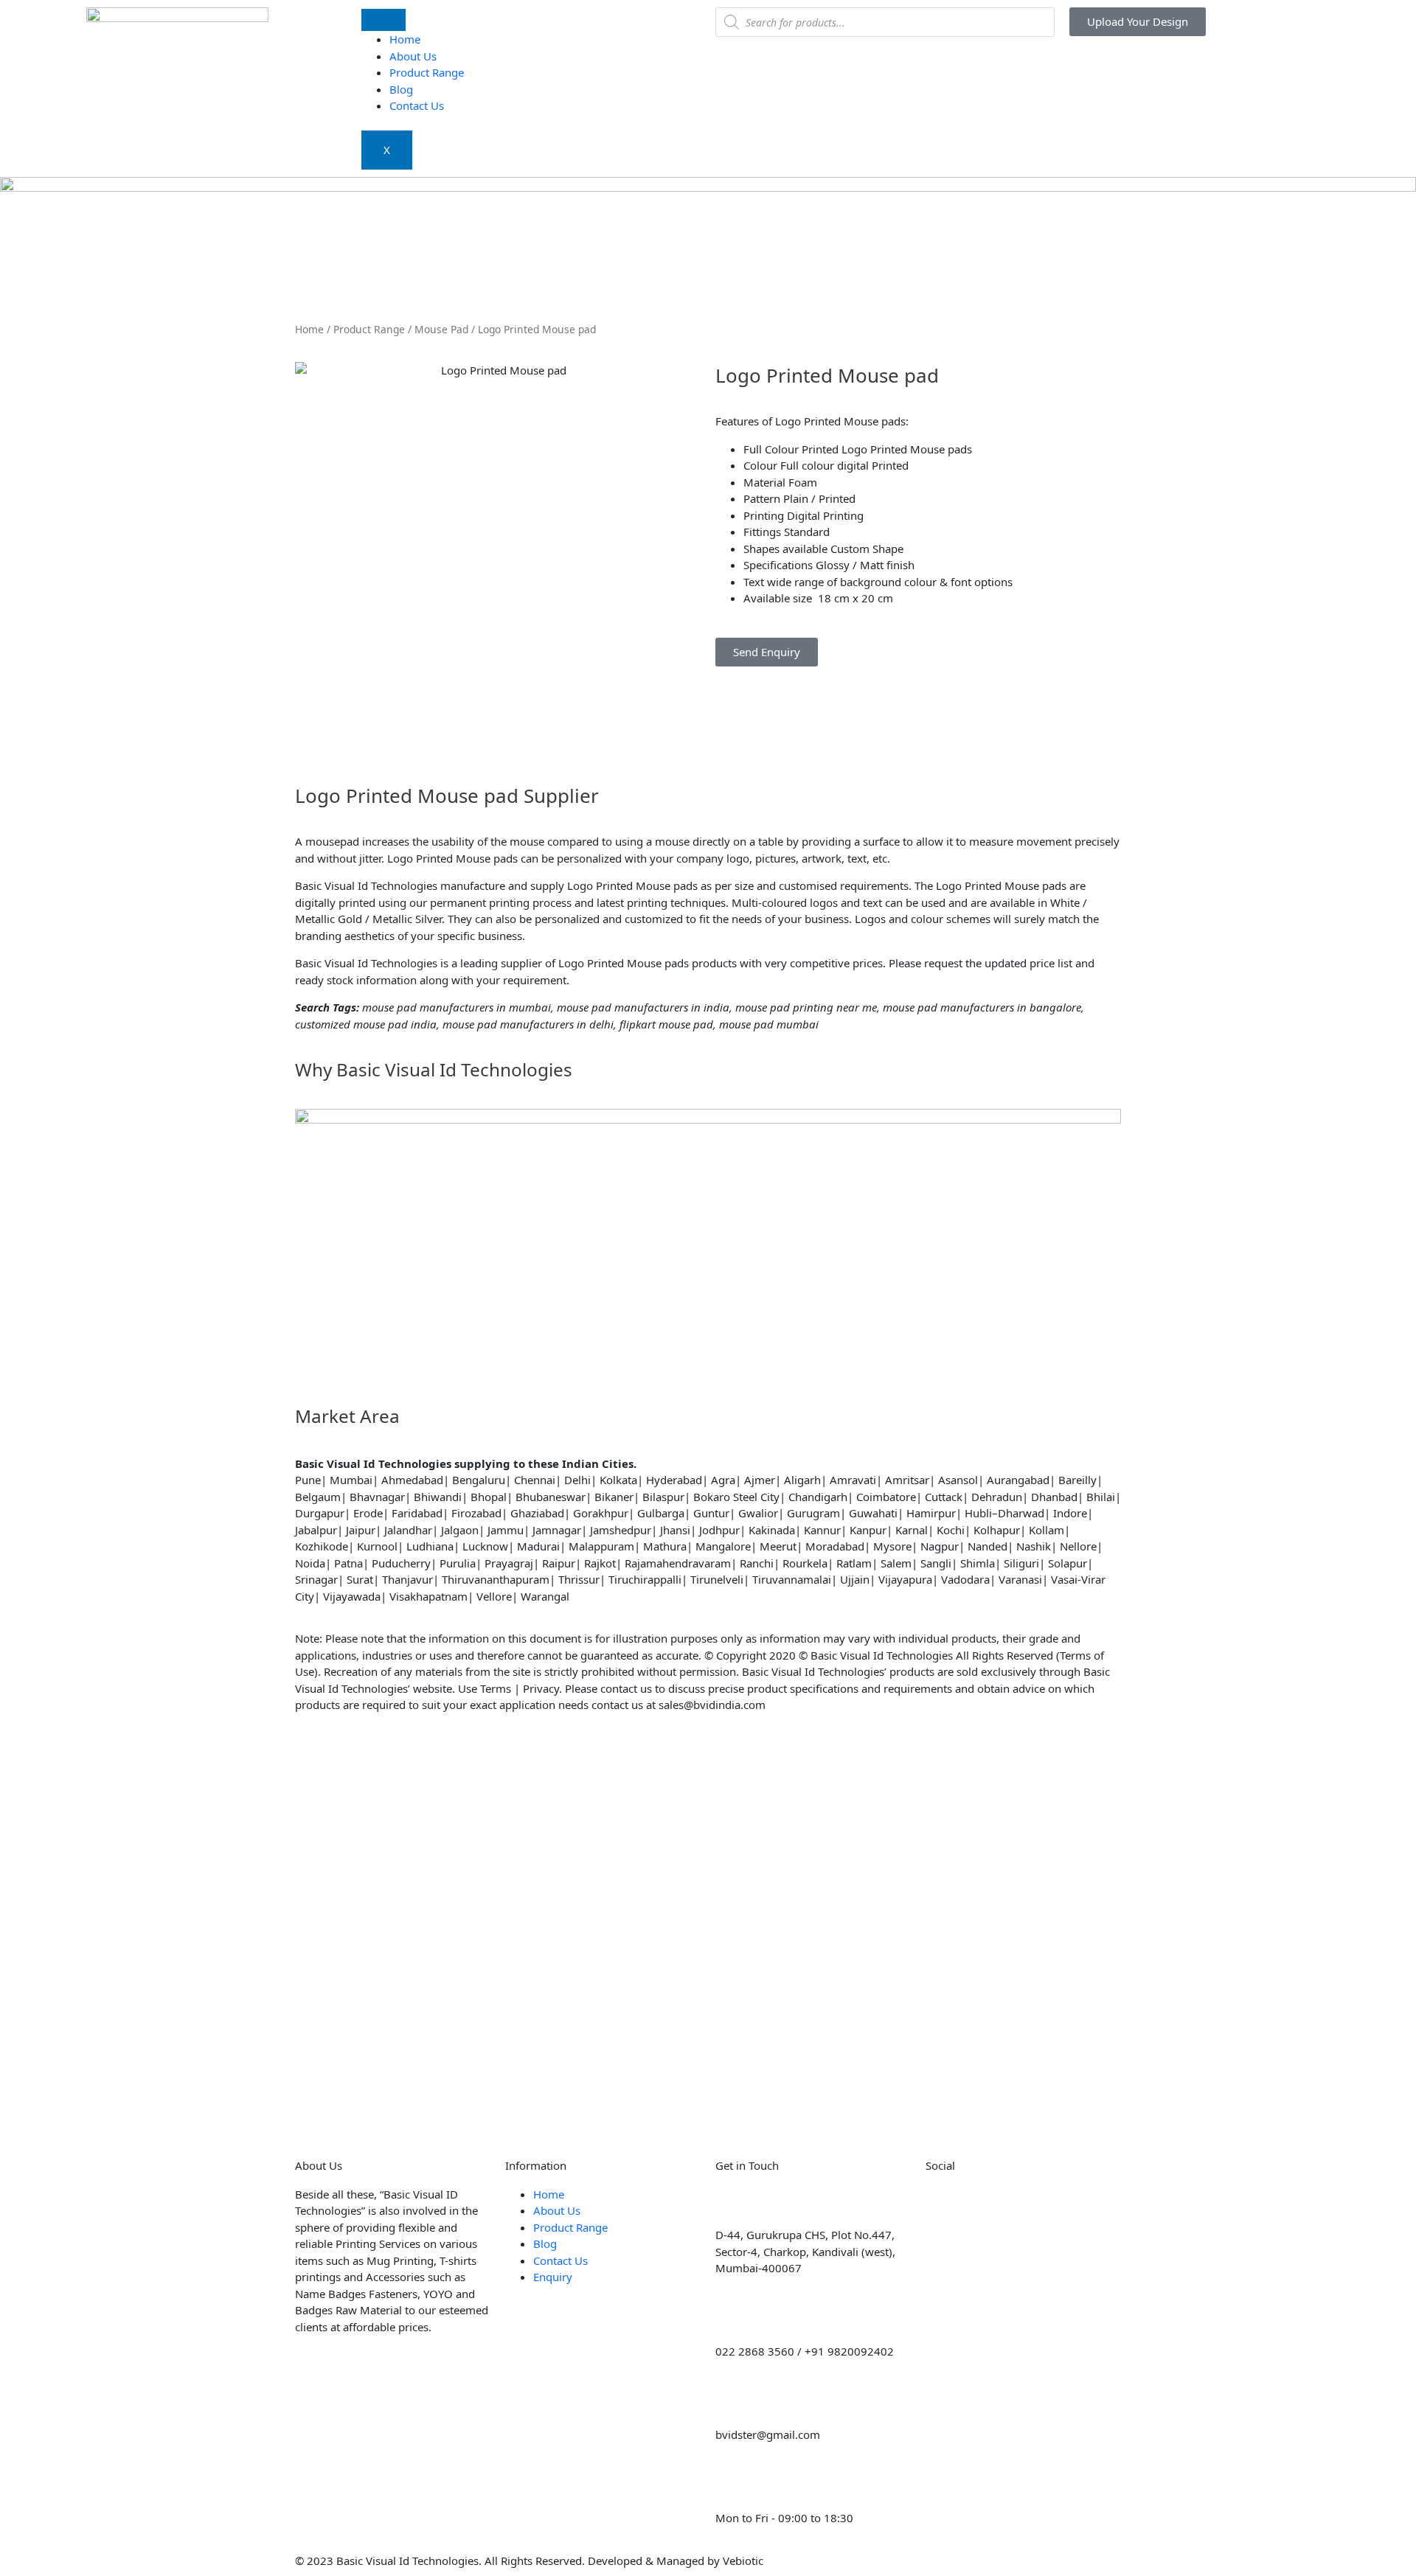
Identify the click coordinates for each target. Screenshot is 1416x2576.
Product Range (427, 72)
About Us (413, 56)
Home (405, 39)
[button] (720, 675)
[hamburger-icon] (383, 20)
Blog (401, 89)
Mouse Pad (441, 329)
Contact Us (417, 105)
